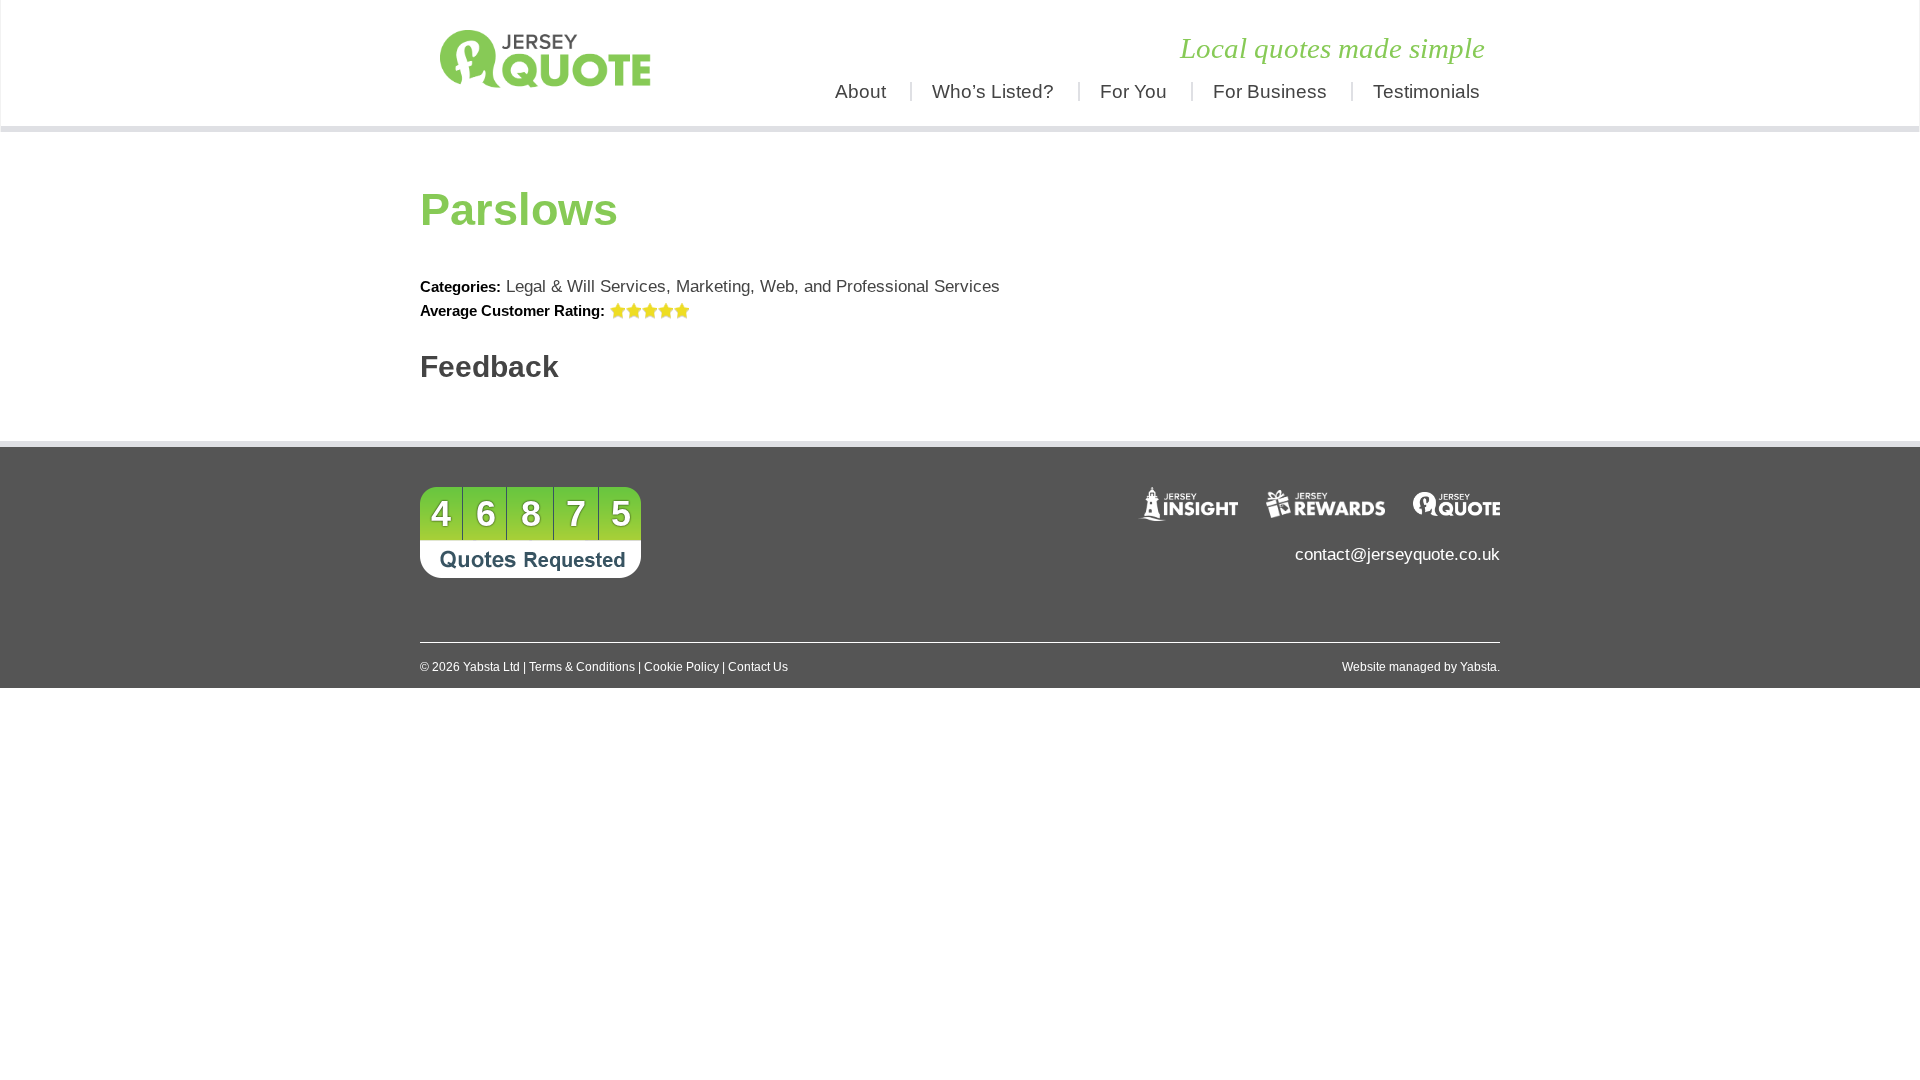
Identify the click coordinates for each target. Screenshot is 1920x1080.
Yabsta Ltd (491, 667)
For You (1133, 91)
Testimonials (1426, 91)
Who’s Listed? (993, 91)
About (860, 91)
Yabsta (1478, 667)
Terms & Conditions (582, 667)
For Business (1270, 91)
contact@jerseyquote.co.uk (1397, 554)
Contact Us (758, 667)
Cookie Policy (681, 667)
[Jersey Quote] (555, 63)
